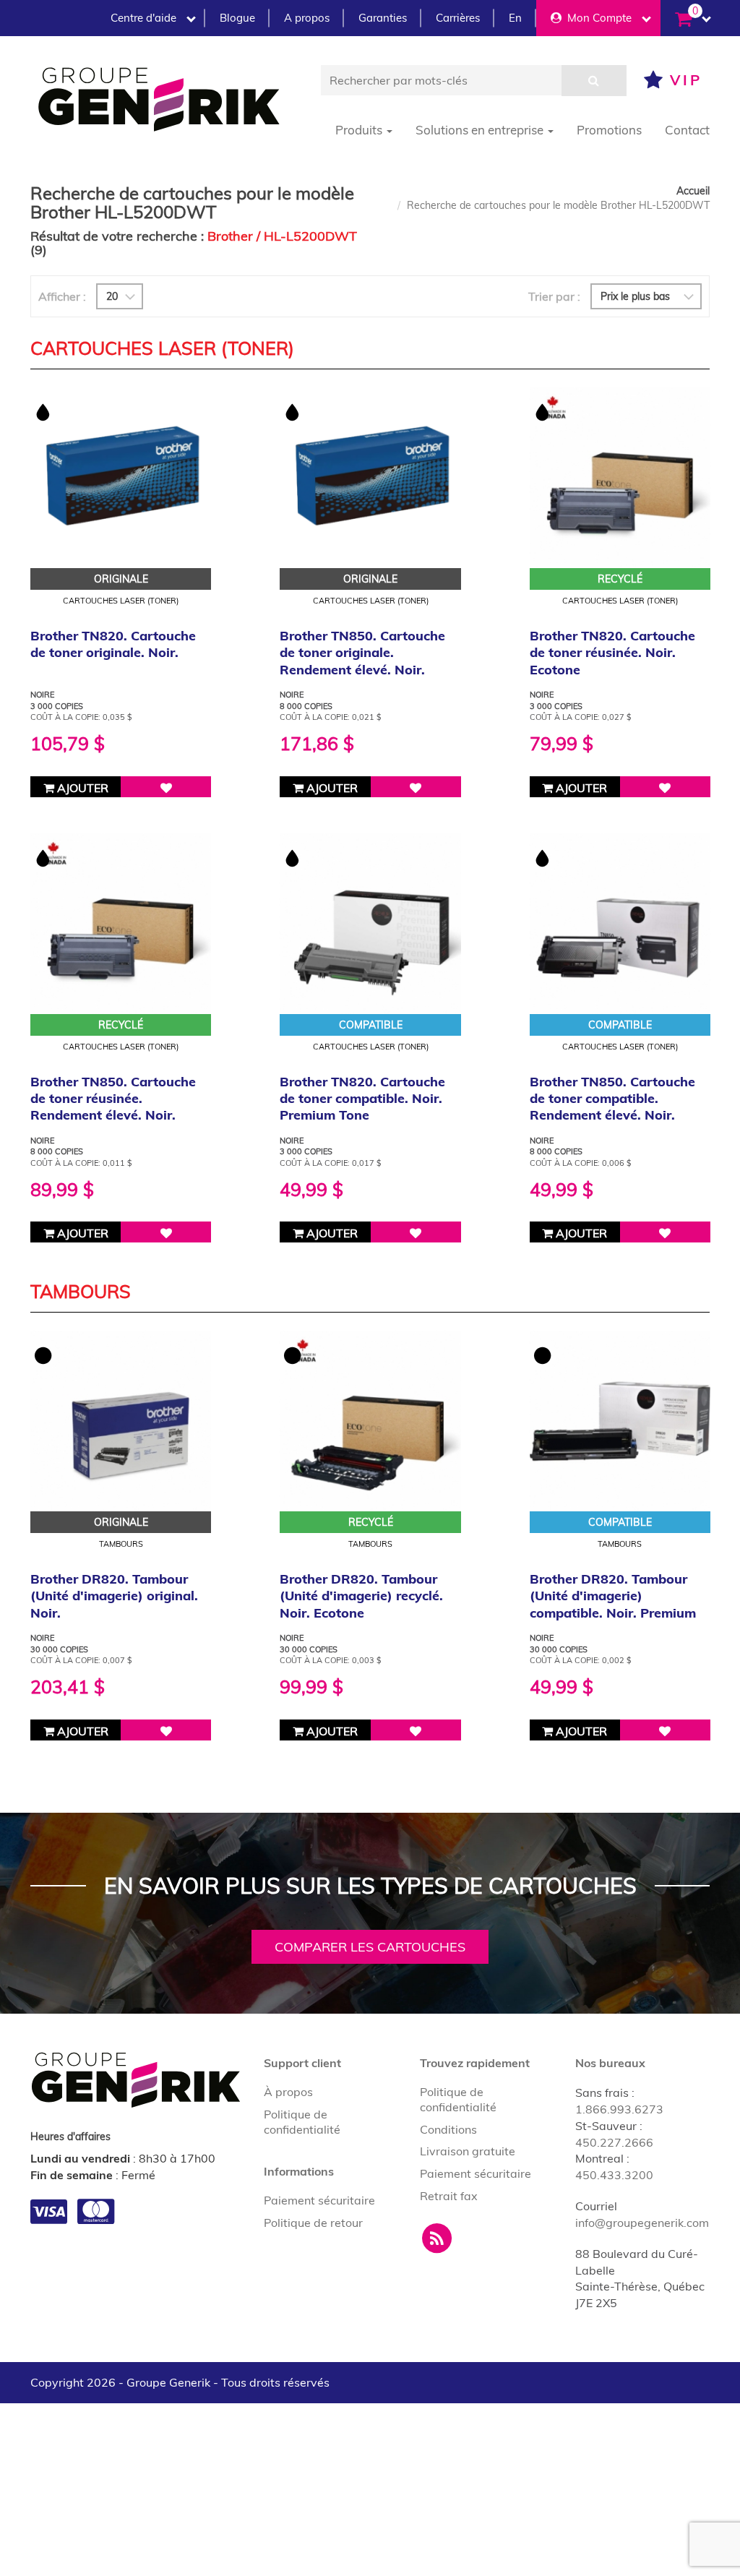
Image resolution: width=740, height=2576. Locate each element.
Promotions (609, 130)
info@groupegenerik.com (642, 2223)
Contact (687, 130)
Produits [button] (360, 130)
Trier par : (554, 296)
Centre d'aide (143, 18)
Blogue (237, 18)
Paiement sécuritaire (319, 2200)
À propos (288, 2092)
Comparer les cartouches (370, 1947)
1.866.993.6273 (619, 2109)
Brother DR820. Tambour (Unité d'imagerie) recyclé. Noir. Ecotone (361, 1596)
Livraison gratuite (468, 2151)
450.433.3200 (614, 2175)
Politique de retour (313, 2223)
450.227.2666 (614, 2142)
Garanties (383, 18)
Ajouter (81, 788)
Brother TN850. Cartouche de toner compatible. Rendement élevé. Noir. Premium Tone (612, 1107)
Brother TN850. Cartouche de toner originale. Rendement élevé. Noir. (362, 653)
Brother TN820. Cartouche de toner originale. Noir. (113, 644)
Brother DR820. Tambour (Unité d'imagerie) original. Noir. (114, 1596)
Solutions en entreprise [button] (481, 130)
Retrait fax (449, 2196)
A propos (307, 18)
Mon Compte (597, 18)
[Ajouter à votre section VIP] (166, 787)
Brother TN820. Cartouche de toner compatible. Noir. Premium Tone (362, 1099)
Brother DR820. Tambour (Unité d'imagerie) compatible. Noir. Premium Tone (613, 1604)
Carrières (458, 18)
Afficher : (62, 296)
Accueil (693, 191)
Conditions (448, 2129)
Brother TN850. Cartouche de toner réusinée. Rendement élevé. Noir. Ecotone (113, 1107)
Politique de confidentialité (302, 2122)
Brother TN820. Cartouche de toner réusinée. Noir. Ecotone (612, 653)
